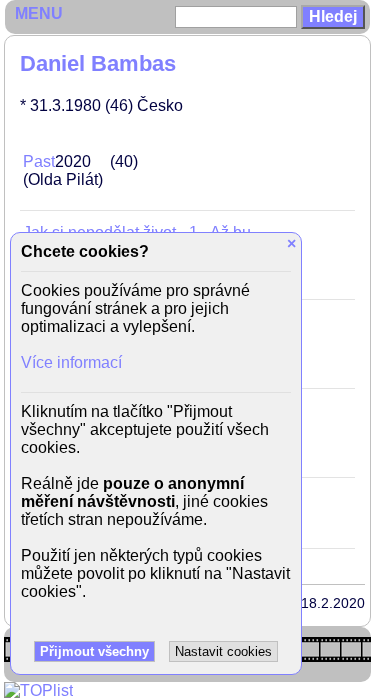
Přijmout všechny (94, 651)
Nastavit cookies (223, 651)
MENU (39, 13)
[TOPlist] (38, 690)
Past (39, 161)
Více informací (71, 362)
